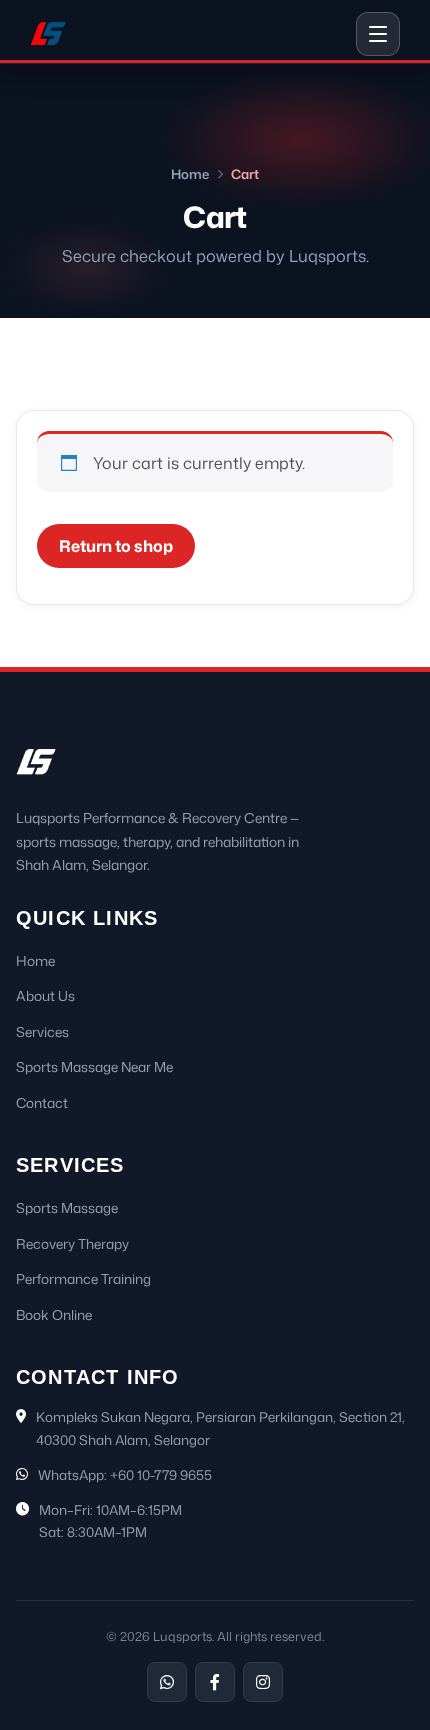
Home (190, 174)
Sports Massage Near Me (94, 1066)
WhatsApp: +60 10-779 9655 (125, 1474)
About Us (45, 995)
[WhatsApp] (167, 1682)
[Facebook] (215, 1682)
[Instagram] (263, 1682)
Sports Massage (67, 1207)
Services (42, 1031)
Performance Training (83, 1278)
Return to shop (116, 546)
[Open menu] (378, 34)
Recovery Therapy (72, 1243)
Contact (42, 1102)
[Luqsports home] (48, 34)
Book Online (54, 1314)
